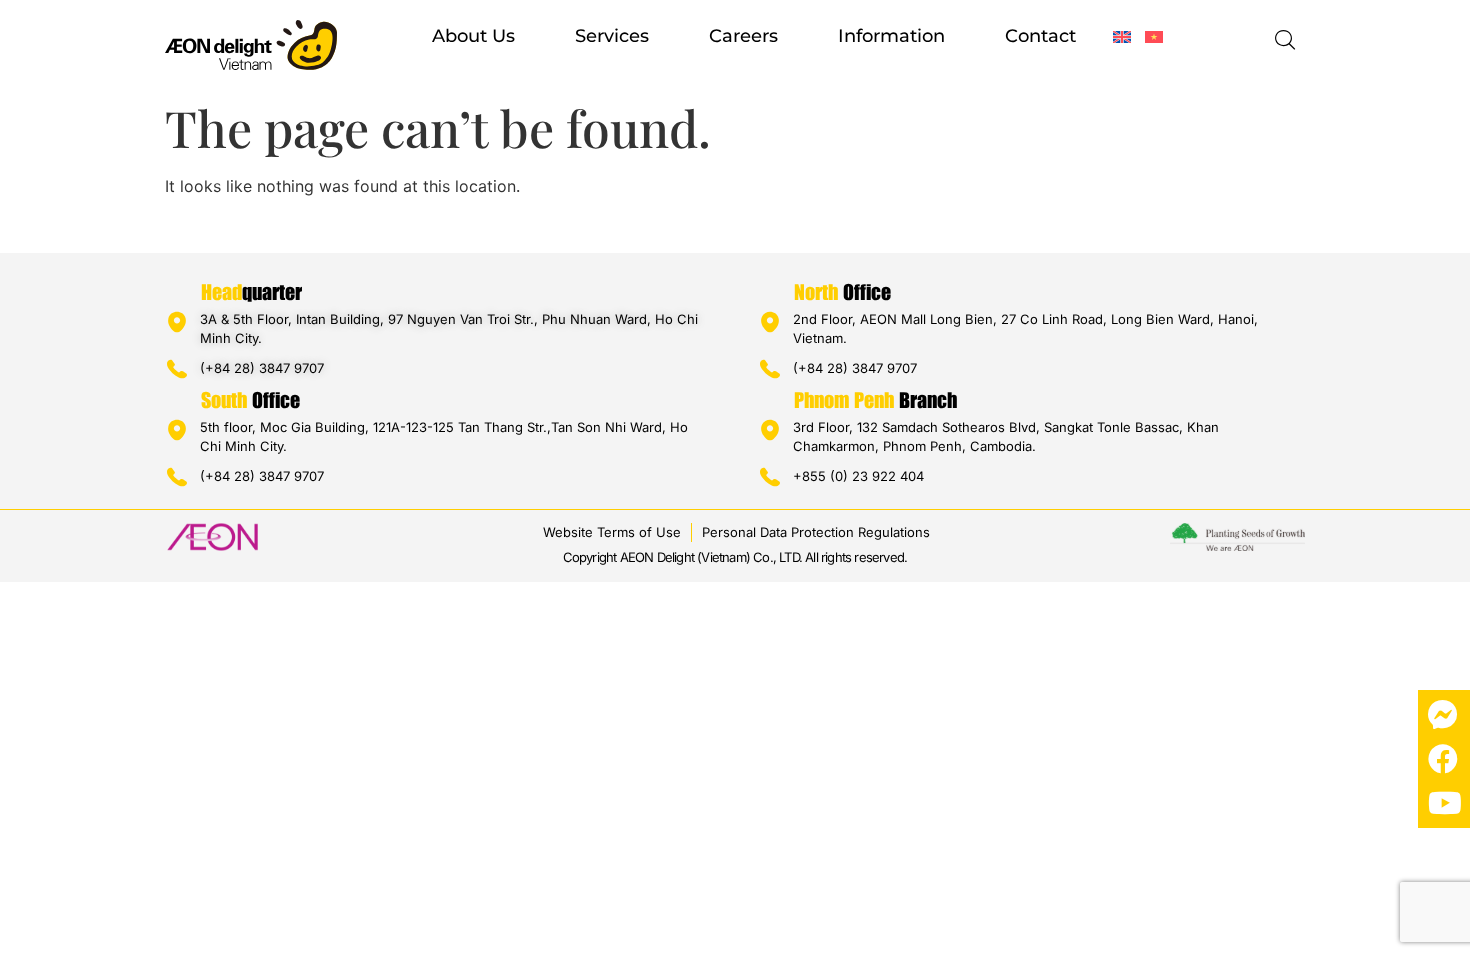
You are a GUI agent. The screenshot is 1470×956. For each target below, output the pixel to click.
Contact (1040, 36)
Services (612, 36)
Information (891, 36)
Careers (743, 36)
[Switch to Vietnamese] (1154, 37)
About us (473, 36)
